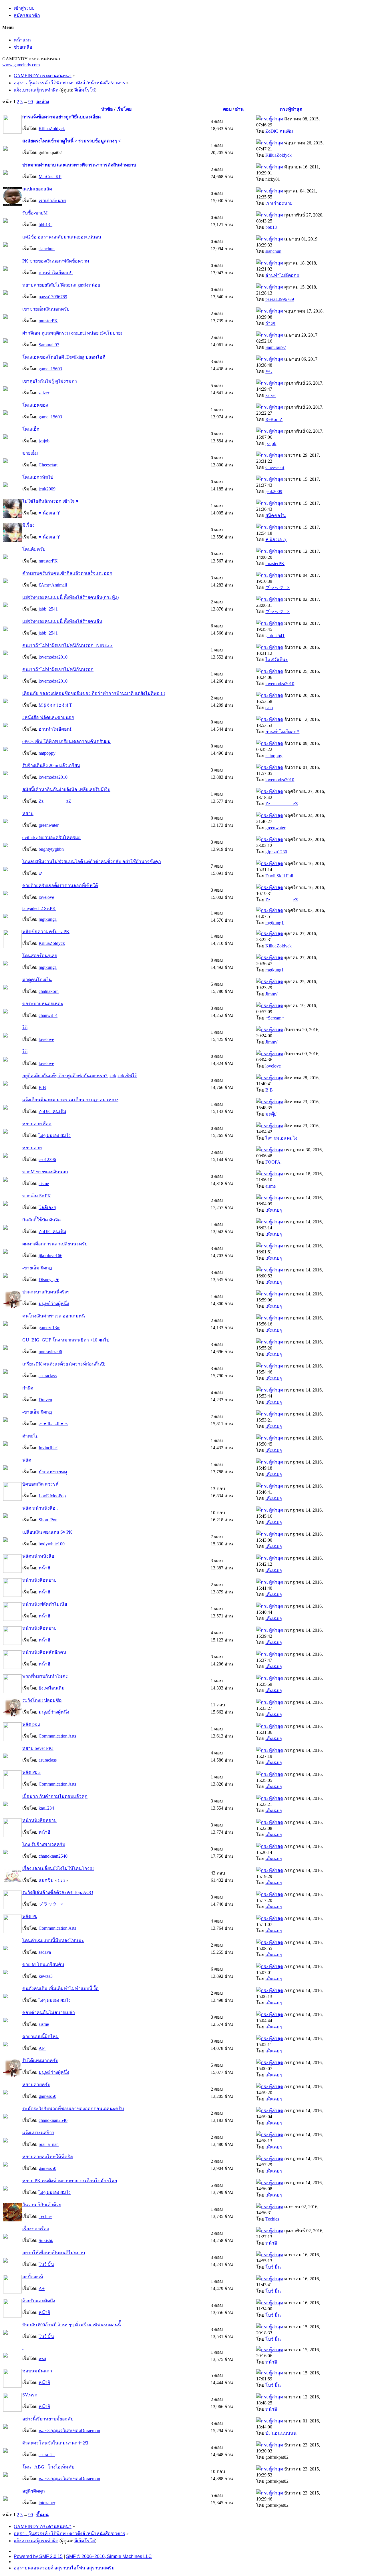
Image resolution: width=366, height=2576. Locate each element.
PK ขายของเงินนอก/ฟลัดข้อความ (56, 261)
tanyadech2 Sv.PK (39, 908)
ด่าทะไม (31, 1436)
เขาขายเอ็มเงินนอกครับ (46, 309)
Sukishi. (46, 2240)
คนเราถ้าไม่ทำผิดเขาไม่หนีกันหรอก (58, 669)
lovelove (46, 897)
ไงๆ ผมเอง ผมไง (55, 1135)
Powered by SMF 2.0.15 (38, 2556)
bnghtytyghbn (51, 849)
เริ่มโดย (124, 109)
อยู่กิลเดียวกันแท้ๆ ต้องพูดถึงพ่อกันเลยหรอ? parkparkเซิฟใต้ (80, 1076)
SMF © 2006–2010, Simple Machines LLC (109, 2556)
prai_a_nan (49, 2144)
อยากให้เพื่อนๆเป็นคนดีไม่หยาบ (54, 2253)
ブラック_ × (278, 588)
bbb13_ (45, 225)
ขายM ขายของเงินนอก (45, 1172)
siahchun (47, 249)
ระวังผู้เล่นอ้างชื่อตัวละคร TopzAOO (58, 1892)
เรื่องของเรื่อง (36, 2229)
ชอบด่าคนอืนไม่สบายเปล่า (49, 2012)
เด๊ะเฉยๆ (274, 1210)
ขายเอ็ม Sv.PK (37, 1196)
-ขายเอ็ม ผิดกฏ (37, 1268)
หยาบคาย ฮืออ (37, 1124)
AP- (42, 2048)
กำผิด (28, 1388)
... (26, 102)
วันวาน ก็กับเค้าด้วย (42, 2205)
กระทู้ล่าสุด (292, 109)
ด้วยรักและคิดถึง (39, 2301)
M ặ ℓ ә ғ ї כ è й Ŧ (55, 705)
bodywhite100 (52, 1544)
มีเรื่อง (28, 525)
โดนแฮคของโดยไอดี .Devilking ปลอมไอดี (64, 357)
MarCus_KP (50, 177)
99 (31, 102)
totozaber (47, 2503)
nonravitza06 (50, 1352)
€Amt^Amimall (53, 585)
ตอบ (227, 109)
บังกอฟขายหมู (53, 1472)
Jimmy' (272, 994)
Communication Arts (57, 1736)
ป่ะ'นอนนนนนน (281, 2433)
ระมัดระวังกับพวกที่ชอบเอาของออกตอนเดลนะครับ (73, 2109)
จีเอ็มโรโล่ (85, 90)
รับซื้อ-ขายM (35, 213)
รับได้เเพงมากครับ (40, 2061)
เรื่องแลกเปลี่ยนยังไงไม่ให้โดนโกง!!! (58, 1868)
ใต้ (25, 1028)
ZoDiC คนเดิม (279, 131)
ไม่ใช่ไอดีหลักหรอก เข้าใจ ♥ (50, 501)
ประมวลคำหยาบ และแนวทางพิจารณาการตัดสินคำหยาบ (79, 165)
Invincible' (48, 1448)
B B (42, 1087)
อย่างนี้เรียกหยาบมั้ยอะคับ (48, 2419)
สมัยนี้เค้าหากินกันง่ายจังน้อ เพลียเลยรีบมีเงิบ (66, 789)
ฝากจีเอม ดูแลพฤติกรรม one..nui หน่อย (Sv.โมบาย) (72, 333)
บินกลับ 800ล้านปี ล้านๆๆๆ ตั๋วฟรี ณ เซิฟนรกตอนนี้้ (72, 2325)
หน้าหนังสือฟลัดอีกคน (44, 1652)
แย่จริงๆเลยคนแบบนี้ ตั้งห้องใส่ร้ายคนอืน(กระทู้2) (70, 597)
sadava (45, 1952)
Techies (45, 2216)
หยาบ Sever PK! (38, 1748)
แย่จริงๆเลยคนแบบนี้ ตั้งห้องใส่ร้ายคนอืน (62, 621)
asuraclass (48, 1376)
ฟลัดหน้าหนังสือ (38, 1556)
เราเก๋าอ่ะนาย (52, 201)
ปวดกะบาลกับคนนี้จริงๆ (46, 1292)
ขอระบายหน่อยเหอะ (43, 1004)
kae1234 (46, 1808)
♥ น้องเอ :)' (49, 513)
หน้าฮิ (44, 1568)
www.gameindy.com (21, 65)
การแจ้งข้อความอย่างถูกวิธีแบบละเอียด (61, 117)
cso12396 (47, 1159)
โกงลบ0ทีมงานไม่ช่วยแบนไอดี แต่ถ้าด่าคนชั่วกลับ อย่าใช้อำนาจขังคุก (92, 861)
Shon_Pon (48, 1520)
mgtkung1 (48, 919)
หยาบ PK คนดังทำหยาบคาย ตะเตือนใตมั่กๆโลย (70, 2181)
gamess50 (47, 2096)
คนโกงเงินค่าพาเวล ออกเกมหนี (54, 1316)
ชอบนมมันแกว (37, 2371)
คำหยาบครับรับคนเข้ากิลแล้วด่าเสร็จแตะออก (67, 573)
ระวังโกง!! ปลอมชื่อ (42, 1700)
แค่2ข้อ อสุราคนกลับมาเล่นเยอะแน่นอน (62, 237)
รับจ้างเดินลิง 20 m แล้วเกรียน (51, 765)
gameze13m (49, 1328)
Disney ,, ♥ (49, 1280)
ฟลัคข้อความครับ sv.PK (46, 932)
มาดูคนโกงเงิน (37, 980)
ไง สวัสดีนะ (277, 660)
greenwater (49, 825)
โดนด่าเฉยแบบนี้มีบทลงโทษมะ (53, 1940)
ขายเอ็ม (30, 453)
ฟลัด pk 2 (31, 1724)
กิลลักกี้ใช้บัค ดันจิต (41, 1220)
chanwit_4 (48, 1015)
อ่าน (239, 109)
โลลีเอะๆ (47, 1207)
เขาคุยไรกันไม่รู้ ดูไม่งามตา (50, 381)
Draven (45, 1400)
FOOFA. (273, 1162)
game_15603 (50, 369)
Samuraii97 (49, 345)
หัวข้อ (107, 109)
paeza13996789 (53, 297)
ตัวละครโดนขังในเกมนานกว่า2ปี (55, 2443)
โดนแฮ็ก (31, 429)
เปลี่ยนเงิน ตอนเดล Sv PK (47, 1532)
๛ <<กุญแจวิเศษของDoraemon (69, 2431)
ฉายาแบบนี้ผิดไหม (41, 2037)
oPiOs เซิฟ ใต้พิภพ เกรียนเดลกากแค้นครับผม (66, 741)
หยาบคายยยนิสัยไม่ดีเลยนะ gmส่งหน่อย (61, 285)
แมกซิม (46, 1880)
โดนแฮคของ (35, 405)
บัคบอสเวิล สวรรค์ (40, 1484)
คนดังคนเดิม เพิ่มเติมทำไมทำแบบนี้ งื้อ (60, 1988)
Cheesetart (48, 465)
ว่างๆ (270, 323)
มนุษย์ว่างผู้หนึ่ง (54, 1304)
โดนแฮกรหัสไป (38, 477)
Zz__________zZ (55, 801)
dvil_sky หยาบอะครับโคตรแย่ (51, 837)
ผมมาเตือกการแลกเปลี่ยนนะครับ (55, 1244)
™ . (269, 371)
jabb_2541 (48, 609)
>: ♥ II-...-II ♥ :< (53, 1424)
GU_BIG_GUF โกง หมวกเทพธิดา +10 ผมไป (66, 1340)
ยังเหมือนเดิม (52, 1688)
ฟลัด (27, 1460)
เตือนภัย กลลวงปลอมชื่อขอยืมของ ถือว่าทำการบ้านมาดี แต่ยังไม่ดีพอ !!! (94, 693)
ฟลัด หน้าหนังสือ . (40, 1508)
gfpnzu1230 (276, 852)
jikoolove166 (50, 1256)
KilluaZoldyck (52, 129)
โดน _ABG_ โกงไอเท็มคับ (48, 2467)
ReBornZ (274, 419)
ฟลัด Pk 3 (31, 1772)
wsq (42, 2359)
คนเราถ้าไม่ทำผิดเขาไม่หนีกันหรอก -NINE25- (68, 645)
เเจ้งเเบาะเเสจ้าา (38, 2133)
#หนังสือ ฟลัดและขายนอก (48, 717)
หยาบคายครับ (36, 2085)
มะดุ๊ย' (271, 1114)
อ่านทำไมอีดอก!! (56, 273)
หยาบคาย (32, 1148)
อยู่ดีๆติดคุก (34, 2491)
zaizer (44, 393)
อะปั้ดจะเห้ (33, 2277)
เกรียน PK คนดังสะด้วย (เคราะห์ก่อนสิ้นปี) (64, 1364)
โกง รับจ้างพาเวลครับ (44, 1844)
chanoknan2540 (53, 1856)
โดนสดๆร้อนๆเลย (40, 956)
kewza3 (46, 1976)
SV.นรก (30, 2395)
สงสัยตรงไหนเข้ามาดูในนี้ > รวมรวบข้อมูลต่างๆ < (71, 141)
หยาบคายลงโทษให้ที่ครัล (48, 2157)
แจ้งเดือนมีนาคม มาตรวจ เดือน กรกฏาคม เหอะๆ (71, 1100)
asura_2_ (47, 2455)
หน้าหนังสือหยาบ (39, 1580)
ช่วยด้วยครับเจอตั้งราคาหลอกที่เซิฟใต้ (60, 885)
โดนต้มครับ (34, 549)
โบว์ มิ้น (46, 2264)
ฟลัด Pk (30, 1916)
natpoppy (47, 753)
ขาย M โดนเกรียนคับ (43, 1964)
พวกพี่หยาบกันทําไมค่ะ (45, 1676)
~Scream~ (275, 1018)
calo (269, 708)
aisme (44, 1183)
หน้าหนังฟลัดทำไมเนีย (45, 1604)
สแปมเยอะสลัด (37, 189)
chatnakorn (49, 991)
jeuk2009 (47, 489)
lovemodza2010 (53, 657)
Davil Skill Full (279, 876)
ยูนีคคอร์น (276, 515)
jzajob (44, 441)
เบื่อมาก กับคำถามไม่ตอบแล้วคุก (55, 1796)
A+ (42, 2288)
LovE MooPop (52, 1496)
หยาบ (28, 813)
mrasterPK (48, 321)
